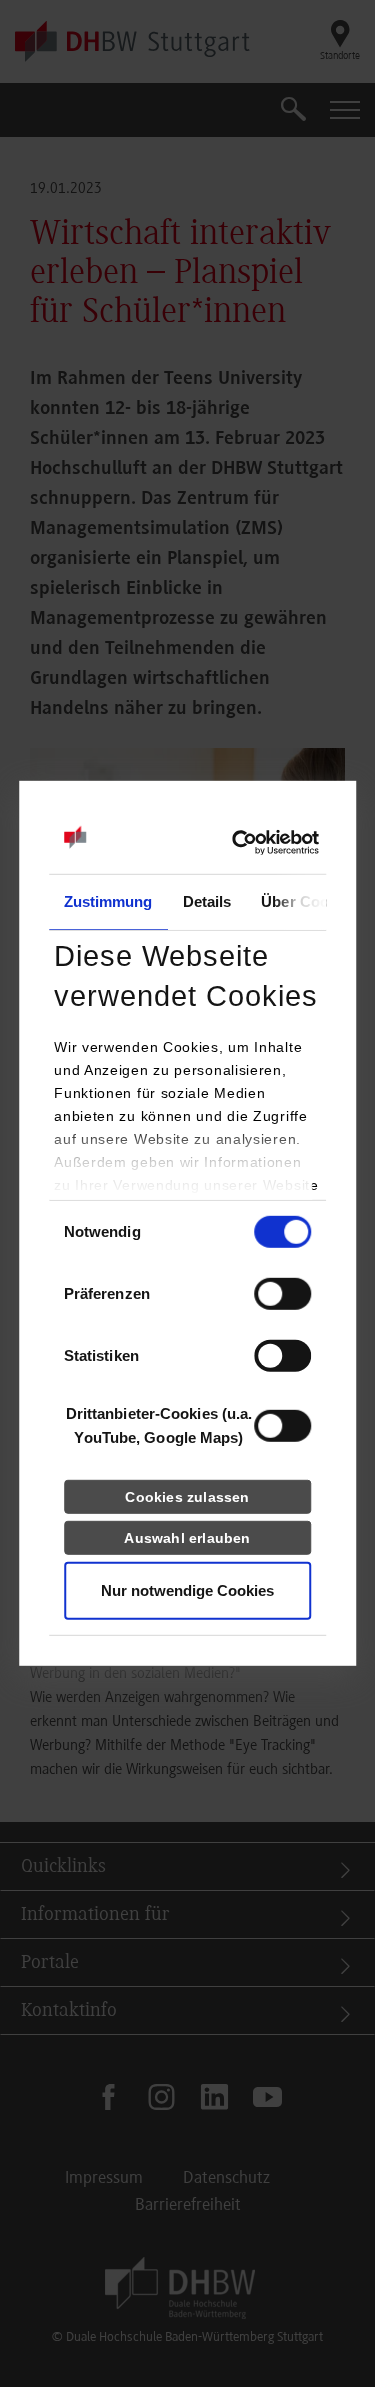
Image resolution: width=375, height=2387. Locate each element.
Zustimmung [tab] (108, 901)
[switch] (282, 1294)
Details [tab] (207, 901)
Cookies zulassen (187, 1497)
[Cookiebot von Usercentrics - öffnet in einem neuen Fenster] (231, 843)
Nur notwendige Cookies (187, 1590)
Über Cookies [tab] (309, 901)
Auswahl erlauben (187, 1538)
